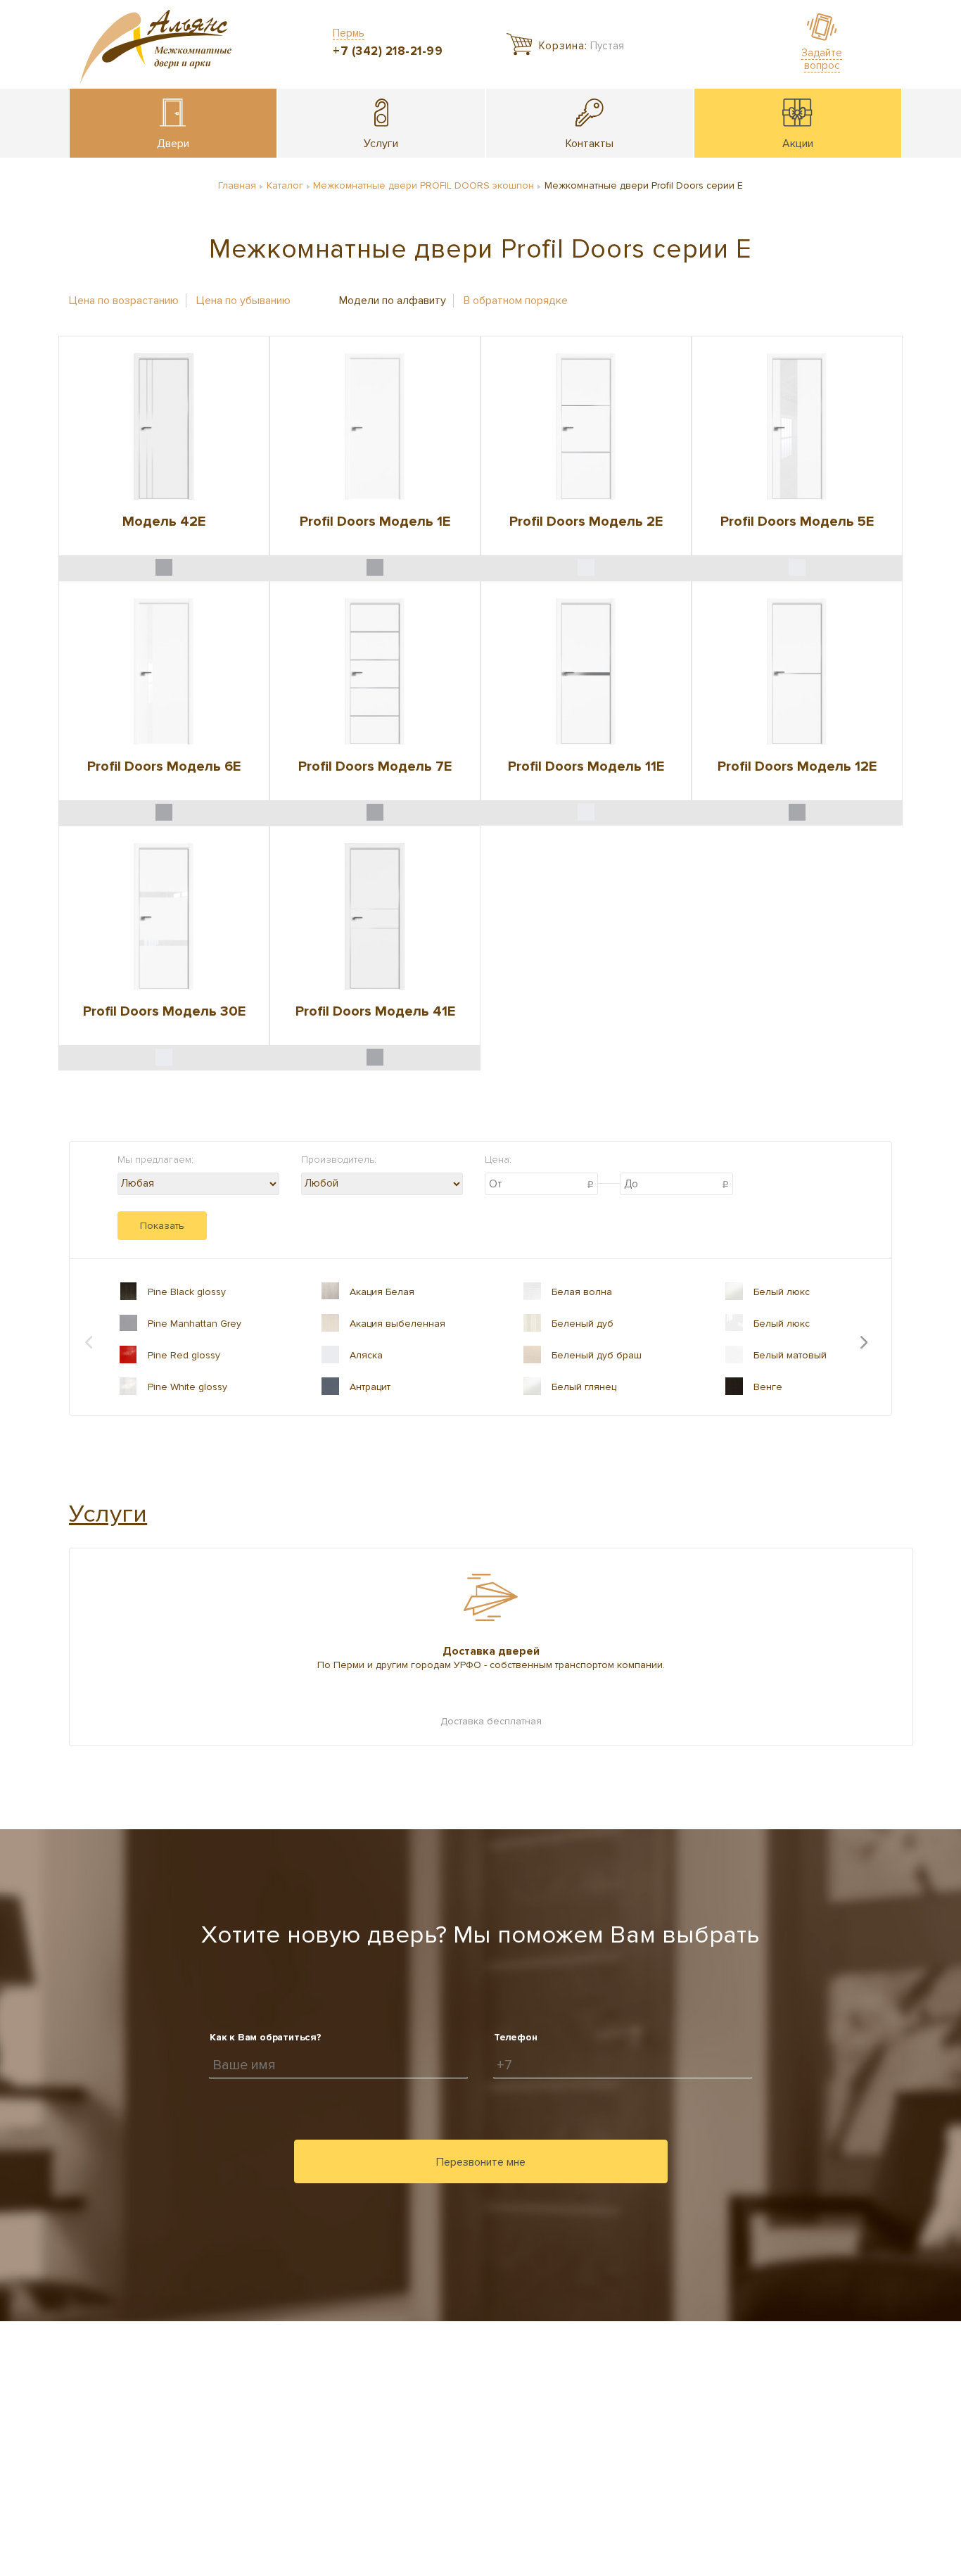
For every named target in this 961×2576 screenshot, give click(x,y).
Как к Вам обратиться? (266, 2037)
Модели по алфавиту (393, 301)
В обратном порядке (516, 301)
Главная (237, 185)
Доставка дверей (491, 1651)
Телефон (516, 2037)
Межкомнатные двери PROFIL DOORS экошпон (424, 185)
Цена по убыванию (243, 301)
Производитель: (339, 1160)
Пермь (349, 33)
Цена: (498, 1160)
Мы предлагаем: (155, 1160)
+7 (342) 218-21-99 (388, 51)
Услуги (108, 1514)
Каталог (285, 185)
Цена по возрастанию (124, 301)
